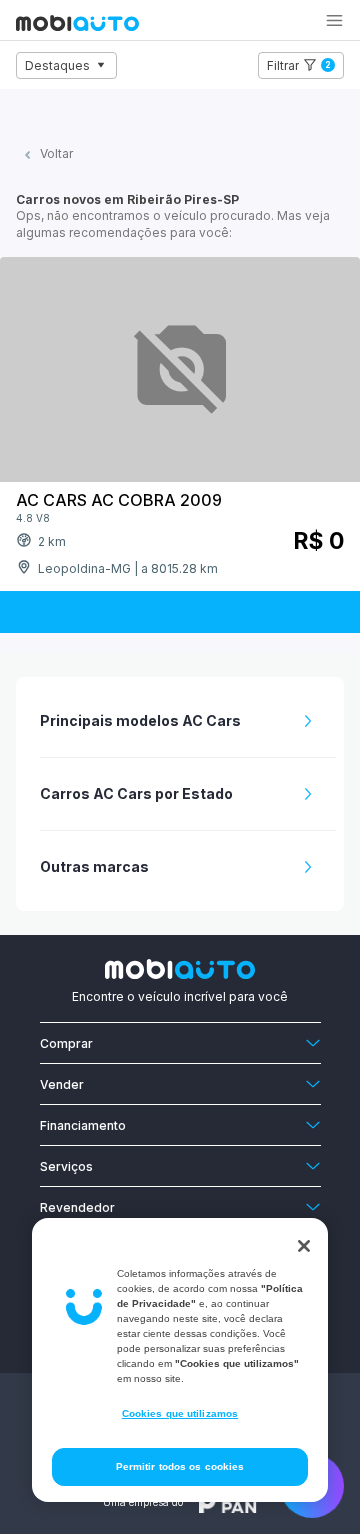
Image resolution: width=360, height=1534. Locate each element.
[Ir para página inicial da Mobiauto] (77, 25)
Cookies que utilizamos (180, 1413)
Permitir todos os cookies (180, 1466)
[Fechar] (304, 1246)
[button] (334, 20)
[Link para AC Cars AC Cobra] (180, 373)
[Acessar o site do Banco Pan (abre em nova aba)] (228, 1502)
